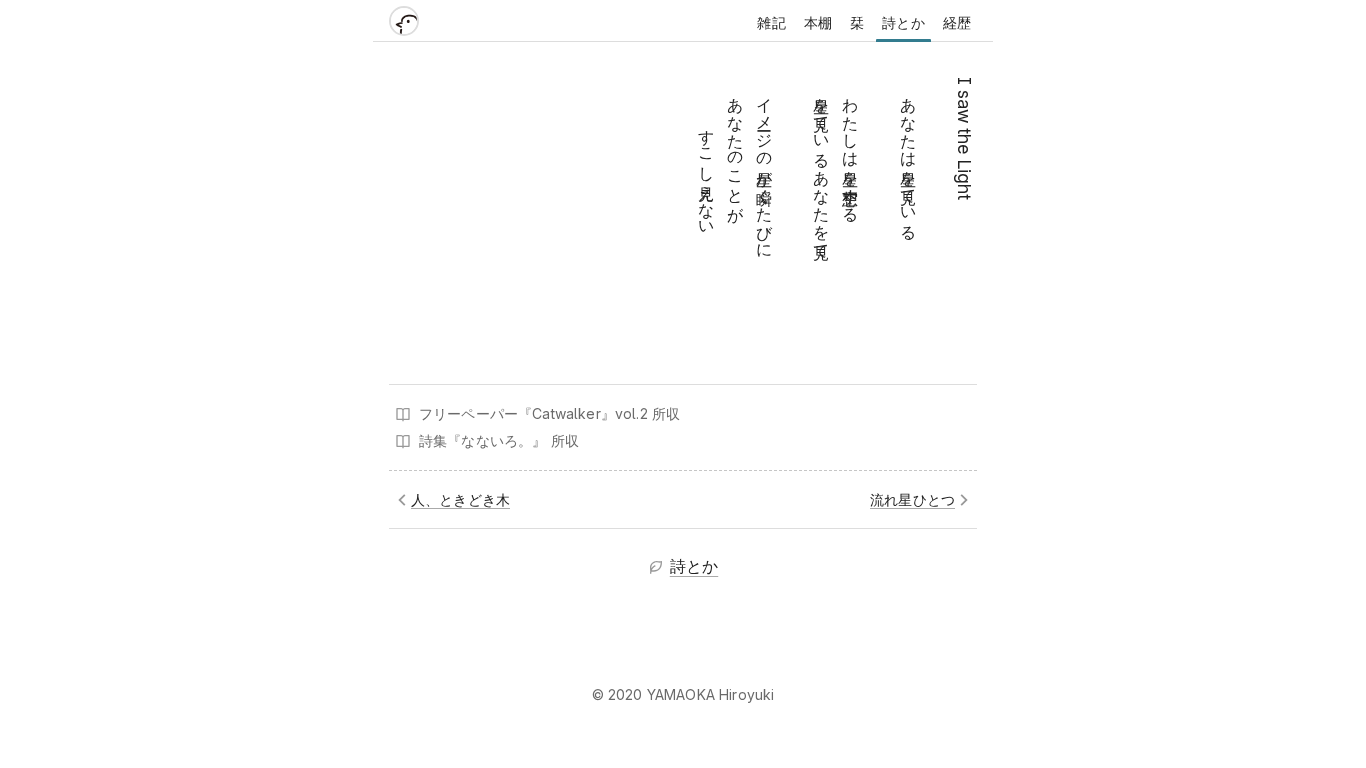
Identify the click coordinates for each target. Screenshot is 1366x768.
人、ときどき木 (460, 499)
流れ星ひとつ (912, 499)
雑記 (771, 22)
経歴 (957, 22)
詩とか (903, 22)
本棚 (818, 22)
